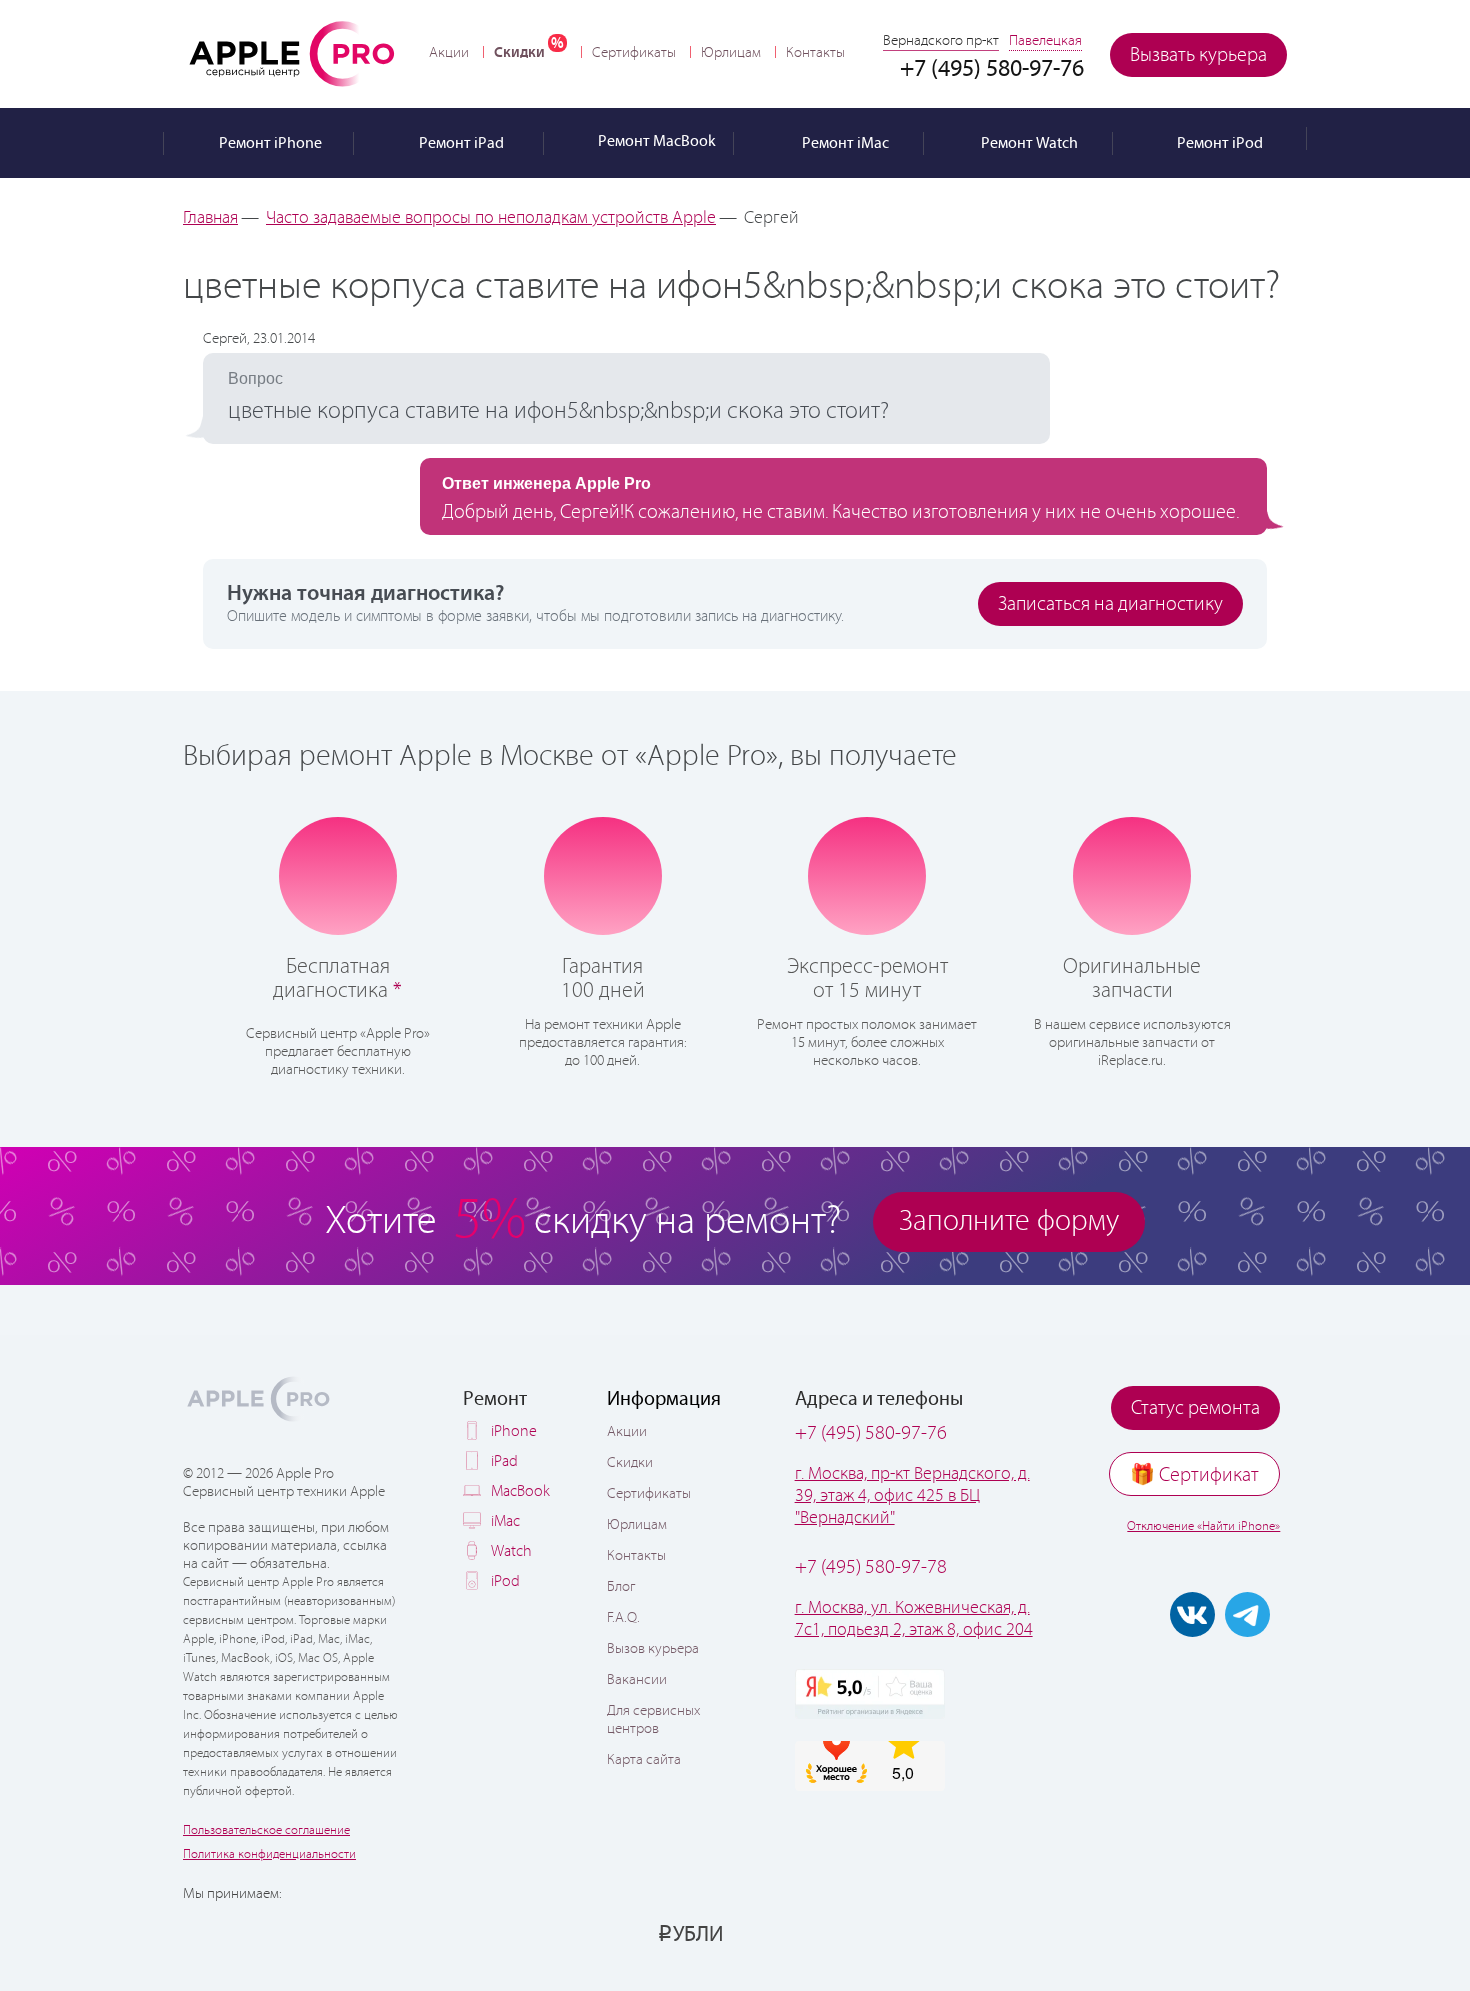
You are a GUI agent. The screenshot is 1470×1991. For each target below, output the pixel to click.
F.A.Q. (623, 1618)
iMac (505, 1521)
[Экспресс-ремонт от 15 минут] (867, 874)
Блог (621, 1587)
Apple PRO (292, 53)
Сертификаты (634, 53)
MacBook (520, 1491)
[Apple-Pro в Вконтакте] (1192, 1614)
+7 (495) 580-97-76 (871, 1433)
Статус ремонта (1195, 1408)
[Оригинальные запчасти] (1132, 874)
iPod (505, 1581)
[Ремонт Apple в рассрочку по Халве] (1187, 1933)
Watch (511, 1551)
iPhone (514, 1431)
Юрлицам (731, 53)
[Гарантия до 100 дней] (602, 874)
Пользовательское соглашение (266, 1830)
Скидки (519, 52)
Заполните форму (1009, 1221)
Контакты (815, 53)
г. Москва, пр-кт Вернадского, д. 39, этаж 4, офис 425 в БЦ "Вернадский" (912, 1496)
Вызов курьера (653, 1649)
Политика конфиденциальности (269, 1854)
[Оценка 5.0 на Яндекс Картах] (870, 1694)
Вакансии (637, 1680)
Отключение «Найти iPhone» (1203, 1526)
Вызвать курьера (1198, 55)
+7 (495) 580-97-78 (871, 1567)
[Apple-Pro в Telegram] (1247, 1614)
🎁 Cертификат (1194, 1475)
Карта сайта (644, 1760)
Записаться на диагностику (1110, 604)
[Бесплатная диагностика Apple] (338, 874)
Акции (449, 53)
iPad (504, 1461)
